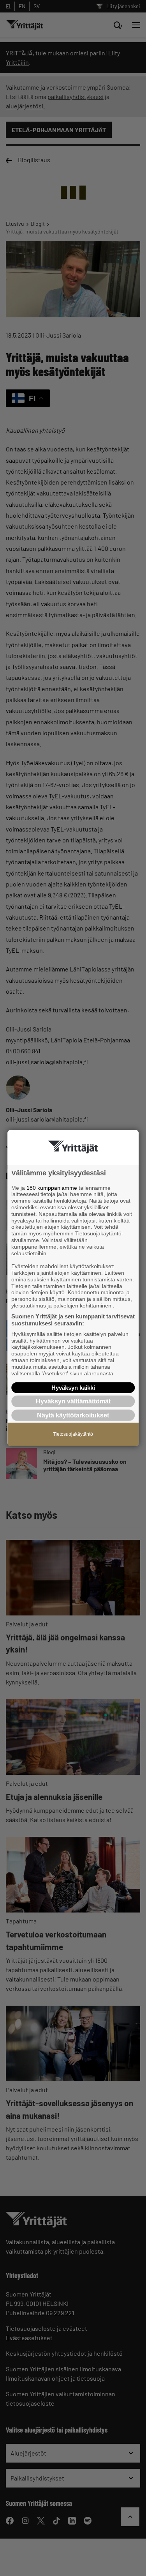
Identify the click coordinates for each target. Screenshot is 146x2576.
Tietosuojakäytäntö (73, 1434)
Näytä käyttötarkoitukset (73, 1415)
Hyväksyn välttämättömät (73, 1401)
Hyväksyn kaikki (73, 1388)
